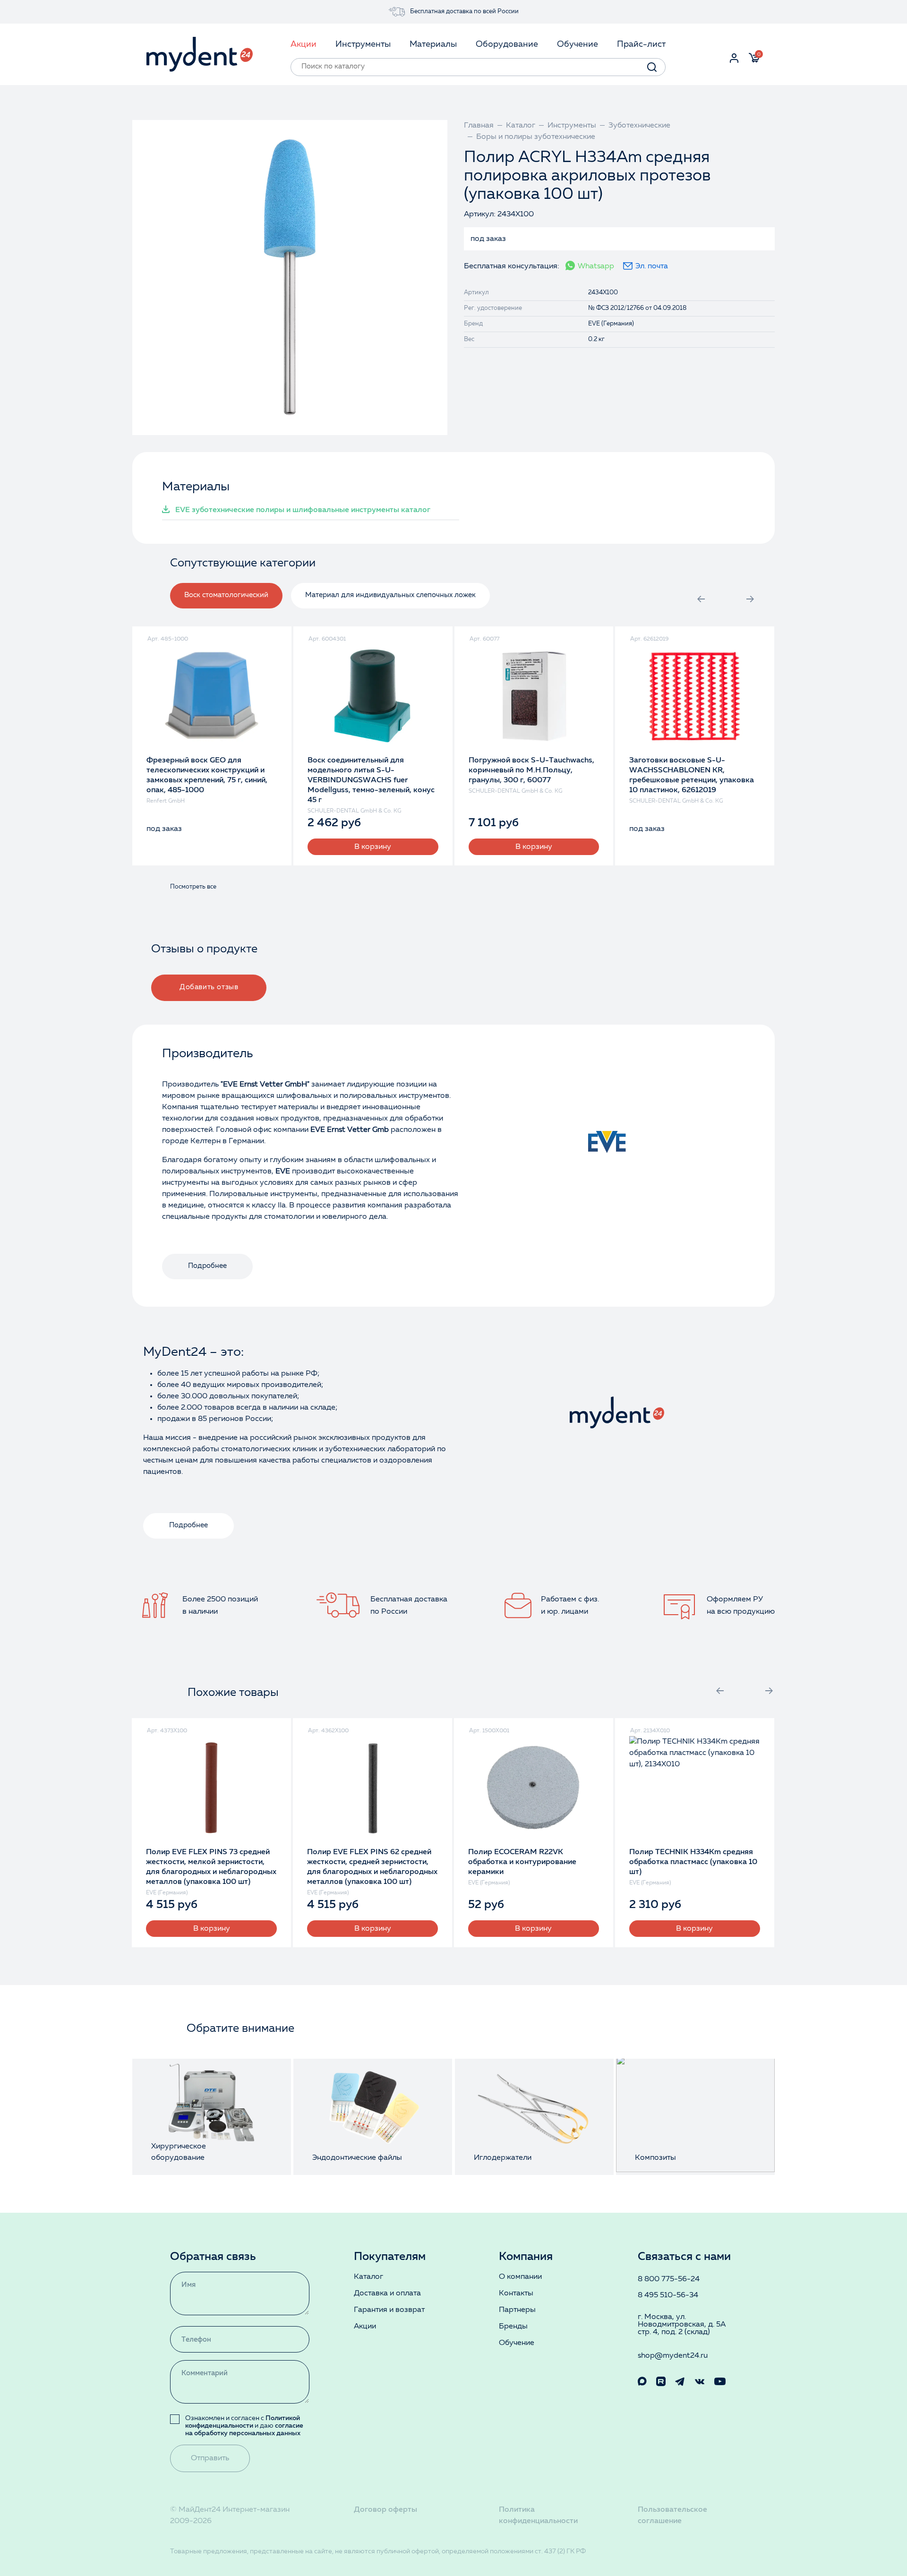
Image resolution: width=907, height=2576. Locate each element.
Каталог (368, 2277)
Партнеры (517, 2310)
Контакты (516, 2294)
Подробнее (207, 1266)
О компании (520, 2277)
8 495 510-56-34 (668, 2295)
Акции (365, 2327)
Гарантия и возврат (389, 2310)
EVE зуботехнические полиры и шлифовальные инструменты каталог (303, 510)
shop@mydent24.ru (673, 2356)
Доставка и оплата (387, 2294)
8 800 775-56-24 (669, 2279)
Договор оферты (385, 2510)
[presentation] (701, 599)
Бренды (513, 2327)
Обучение (517, 2343)
